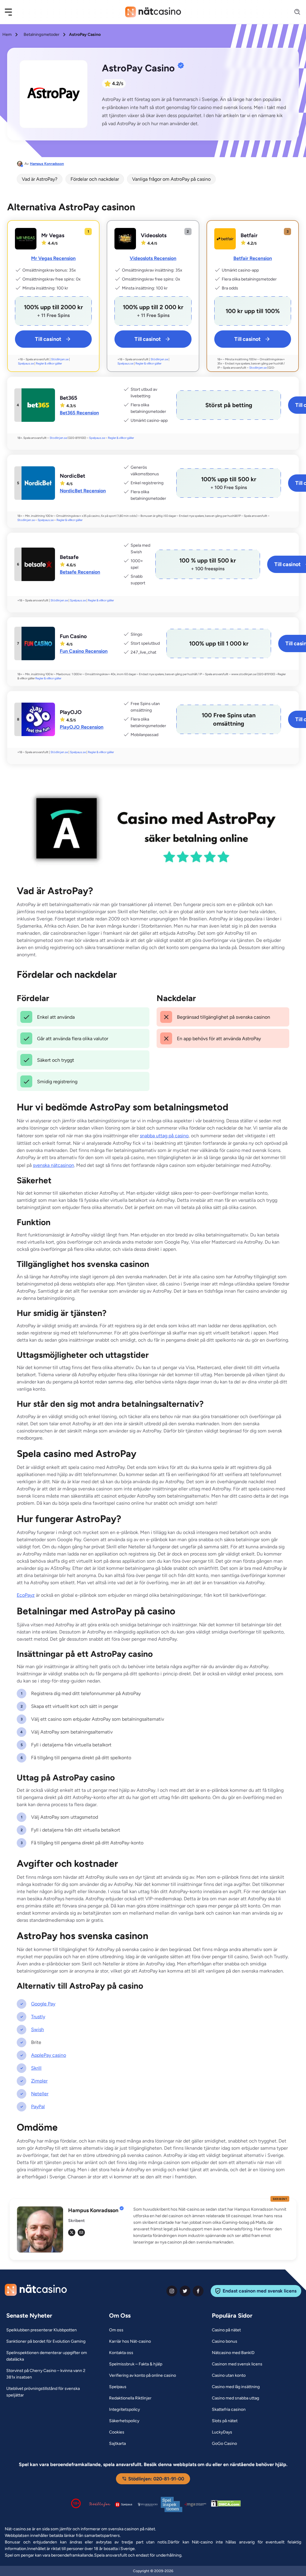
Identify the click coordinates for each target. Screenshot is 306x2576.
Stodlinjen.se (258, 368)
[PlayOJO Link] (38, 719)
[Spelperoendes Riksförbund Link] (148, 2504)
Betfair (249, 235)
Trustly (38, 2017)
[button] (12, 12)
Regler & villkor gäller (49, 363)
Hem (7, 35)
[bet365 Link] (38, 405)
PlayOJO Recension (82, 727)
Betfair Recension (253, 258)
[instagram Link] (172, 2291)
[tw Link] (72, 2232)
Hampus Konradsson (47, 164)
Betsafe (69, 557)
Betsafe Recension (80, 572)
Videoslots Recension (153, 258)
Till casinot (48, 339)
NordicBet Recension (83, 491)
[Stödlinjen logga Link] (100, 2504)
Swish (38, 2029)
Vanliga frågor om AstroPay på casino (171, 179)
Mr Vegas (53, 235)
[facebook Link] (198, 2291)
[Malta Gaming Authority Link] (195, 2504)
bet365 (68, 398)
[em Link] (81, 2232)
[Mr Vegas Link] (26, 239)
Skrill (36, 2068)
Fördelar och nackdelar (95, 179)
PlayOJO (71, 712)
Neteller (40, 2094)
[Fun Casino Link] (38, 643)
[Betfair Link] (225, 239)
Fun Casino (73, 636)
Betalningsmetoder (42, 35)
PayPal (38, 2107)
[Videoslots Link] (125, 239)
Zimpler (39, 2081)
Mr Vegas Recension (53, 258)
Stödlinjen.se (60, 359)
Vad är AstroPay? (40, 179)
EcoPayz (26, 1595)
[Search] (294, 12)
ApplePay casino (49, 2055)
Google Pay (43, 2004)
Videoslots (154, 235)
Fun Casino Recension (84, 651)
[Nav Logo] (153, 12)
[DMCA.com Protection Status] (226, 2505)
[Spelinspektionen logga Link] (172, 2504)
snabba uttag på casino (164, 1136)
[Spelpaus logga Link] (124, 2504)
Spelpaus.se (26, 363)
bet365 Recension (79, 413)
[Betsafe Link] (38, 564)
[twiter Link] (185, 2291)
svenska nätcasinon (53, 1165)
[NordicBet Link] (38, 483)
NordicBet (72, 476)
